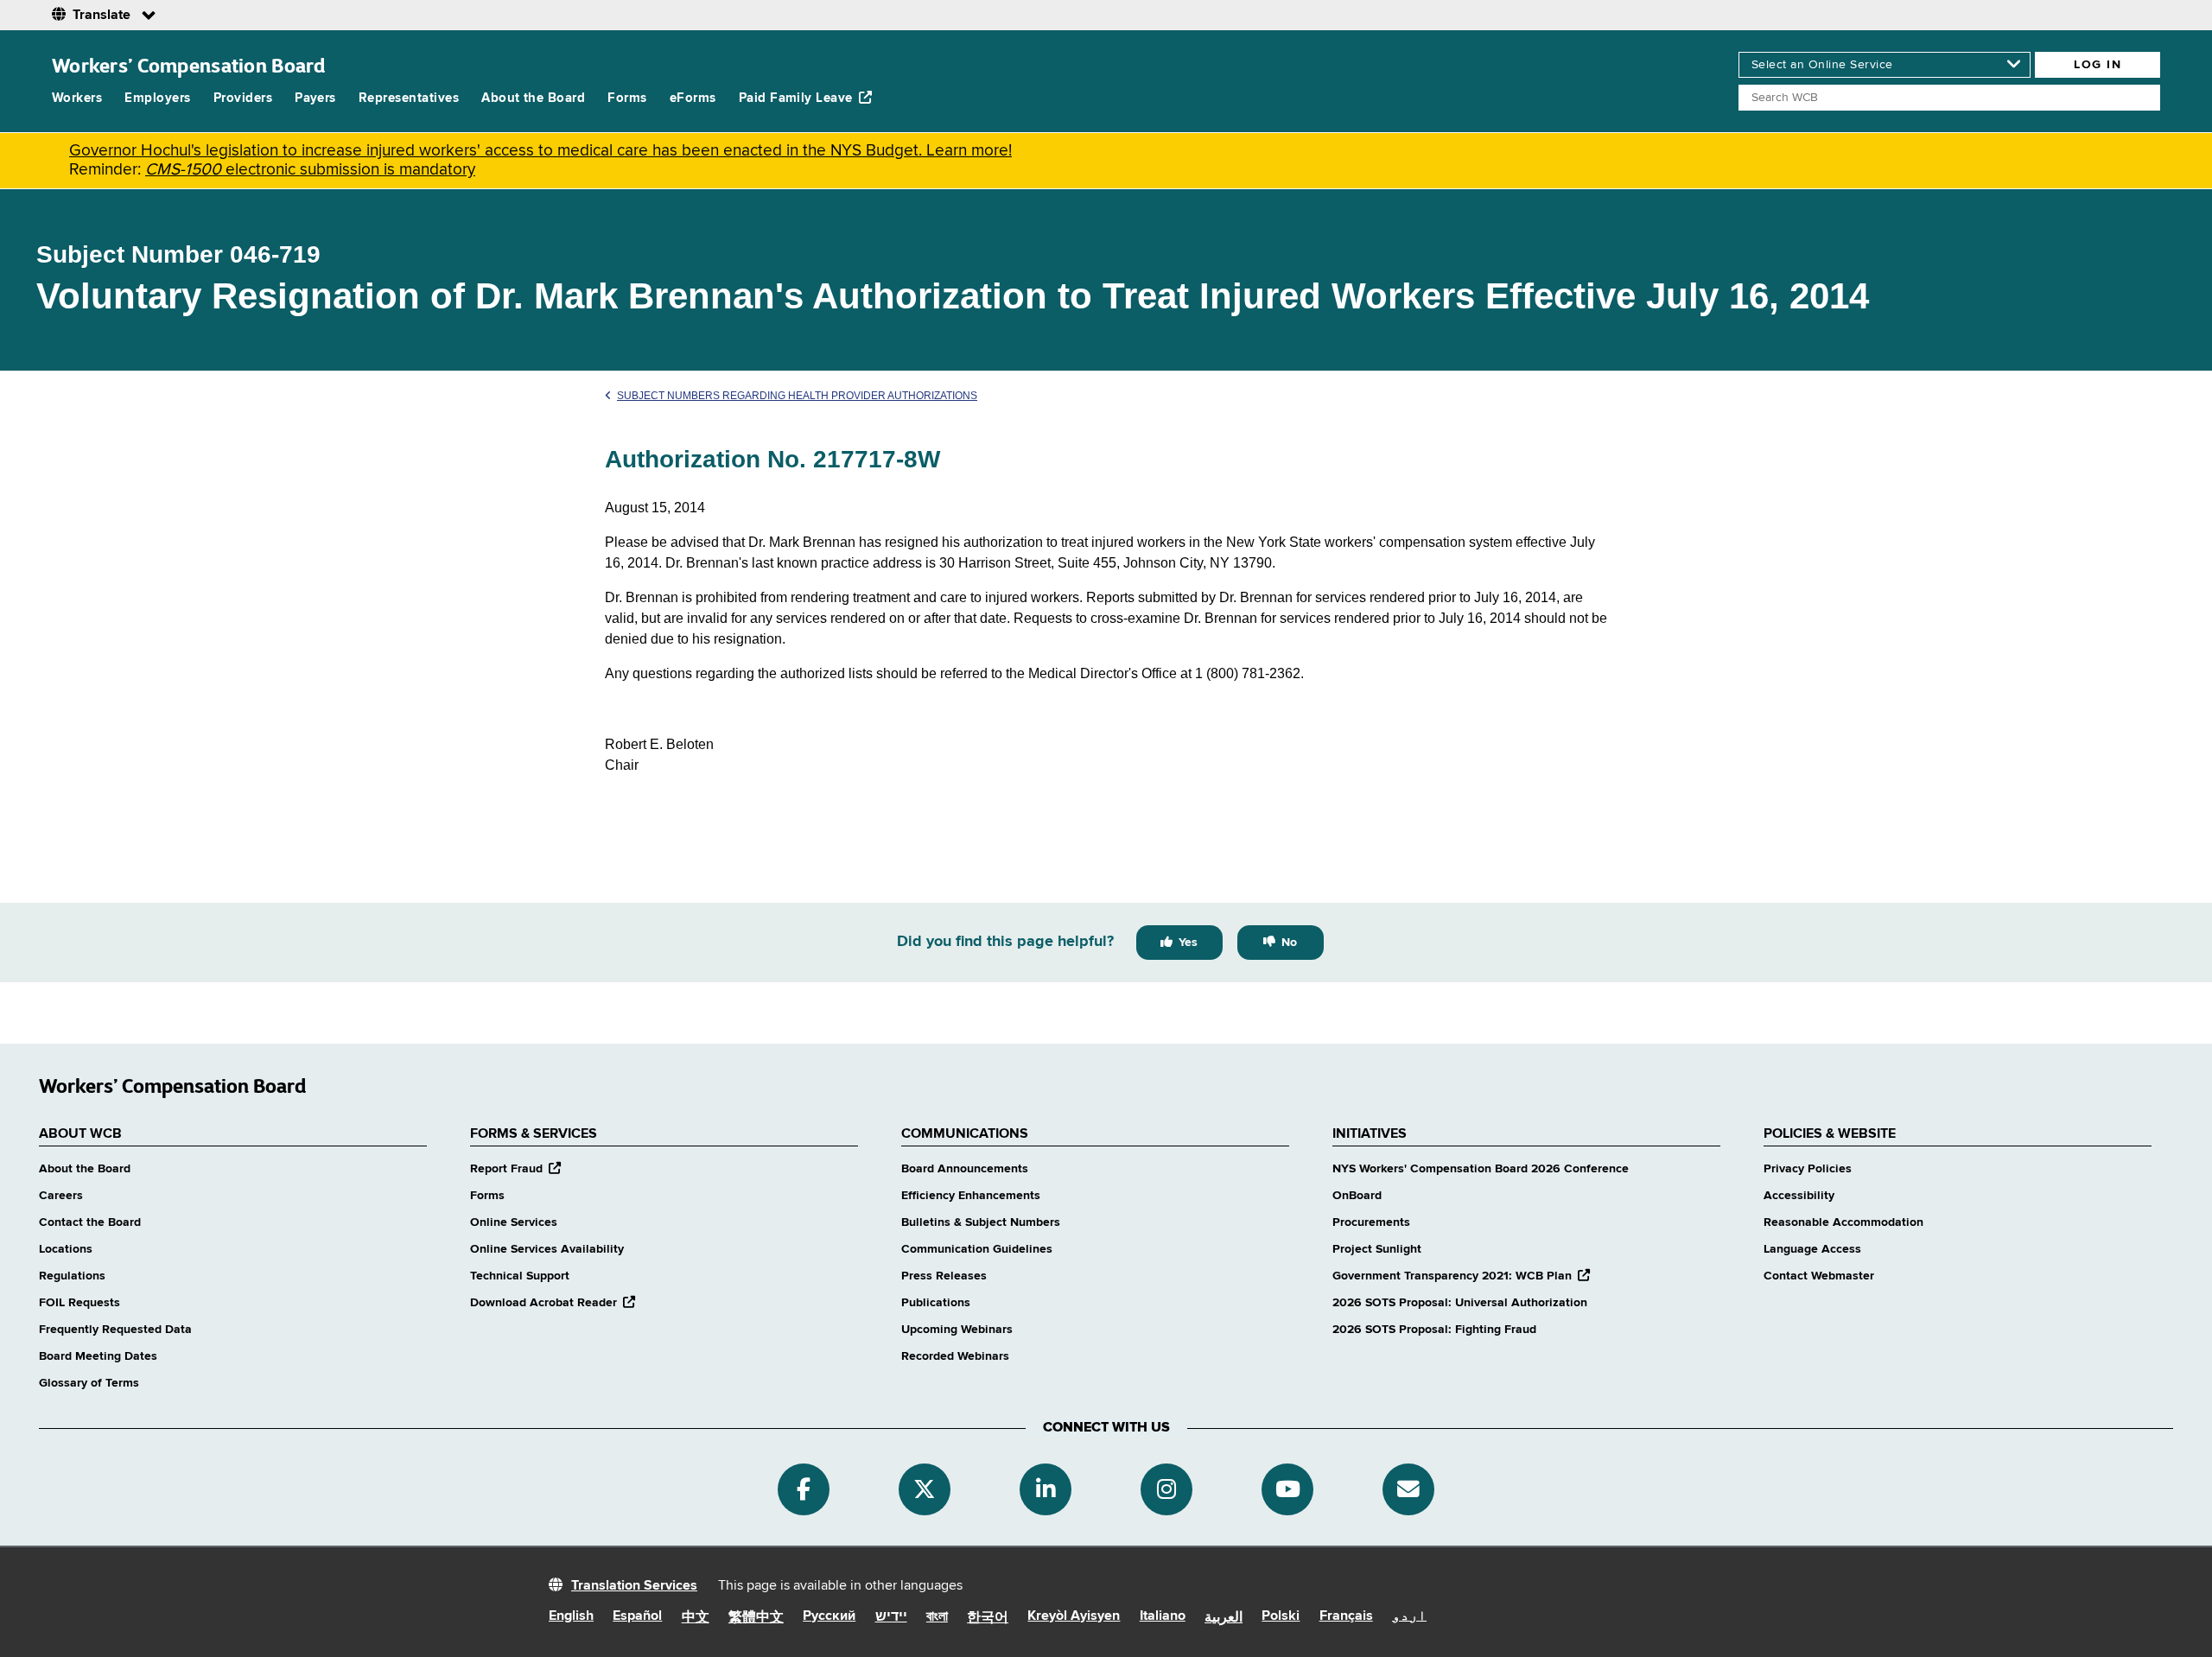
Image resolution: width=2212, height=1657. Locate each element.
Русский (829, 1616)
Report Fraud (515, 1169)
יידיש (891, 1617)
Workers (77, 98)
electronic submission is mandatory (310, 170)
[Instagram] (1166, 1489)
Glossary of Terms (89, 1383)
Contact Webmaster (1819, 1276)
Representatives (409, 98)
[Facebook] (804, 1489)
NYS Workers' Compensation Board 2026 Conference (1481, 1169)
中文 (696, 1618)
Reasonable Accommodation (1843, 1222)
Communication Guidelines (977, 1249)
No (1289, 943)
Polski (1281, 1616)
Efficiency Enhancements (971, 1196)
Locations (66, 1249)
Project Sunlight (1377, 1249)
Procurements (1371, 1222)
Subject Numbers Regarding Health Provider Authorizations (797, 396)
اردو (1409, 1616)
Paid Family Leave (796, 98)
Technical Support (520, 1276)
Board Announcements (965, 1169)
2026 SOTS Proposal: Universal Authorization (1460, 1303)
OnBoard (1357, 1196)
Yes (1188, 943)
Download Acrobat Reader (553, 1303)
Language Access (1812, 1249)
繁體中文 (756, 1618)
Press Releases (944, 1276)
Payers (315, 98)
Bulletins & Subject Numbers (981, 1222)
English (571, 1616)
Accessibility (1799, 1196)
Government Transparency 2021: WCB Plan (1461, 1276)
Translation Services (634, 1586)
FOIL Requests (79, 1303)
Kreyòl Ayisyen (1074, 1616)
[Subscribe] (1408, 1489)
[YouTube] (1287, 1489)
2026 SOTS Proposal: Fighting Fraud (1434, 1330)
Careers (61, 1196)
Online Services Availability (547, 1249)
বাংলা (937, 1617)
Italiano (1163, 1616)
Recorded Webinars (955, 1356)
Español (637, 1616)
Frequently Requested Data (115, 1330)
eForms (693, 98)
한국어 (988, 1618)
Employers (157, 98)
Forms (627, 98)
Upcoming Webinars (957, 1330)
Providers (243, 98)
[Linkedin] (1046, 1489)
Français (1346, 1616)
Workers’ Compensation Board (189, 65)
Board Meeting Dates (98, 1356)
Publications (936, 1303)
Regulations (72, 1276)
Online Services (514, 1222)
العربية (1224, 1618)
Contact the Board (90, 1222)
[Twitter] (925, 1489)
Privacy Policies (1808, 1169)
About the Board (533, 98)
